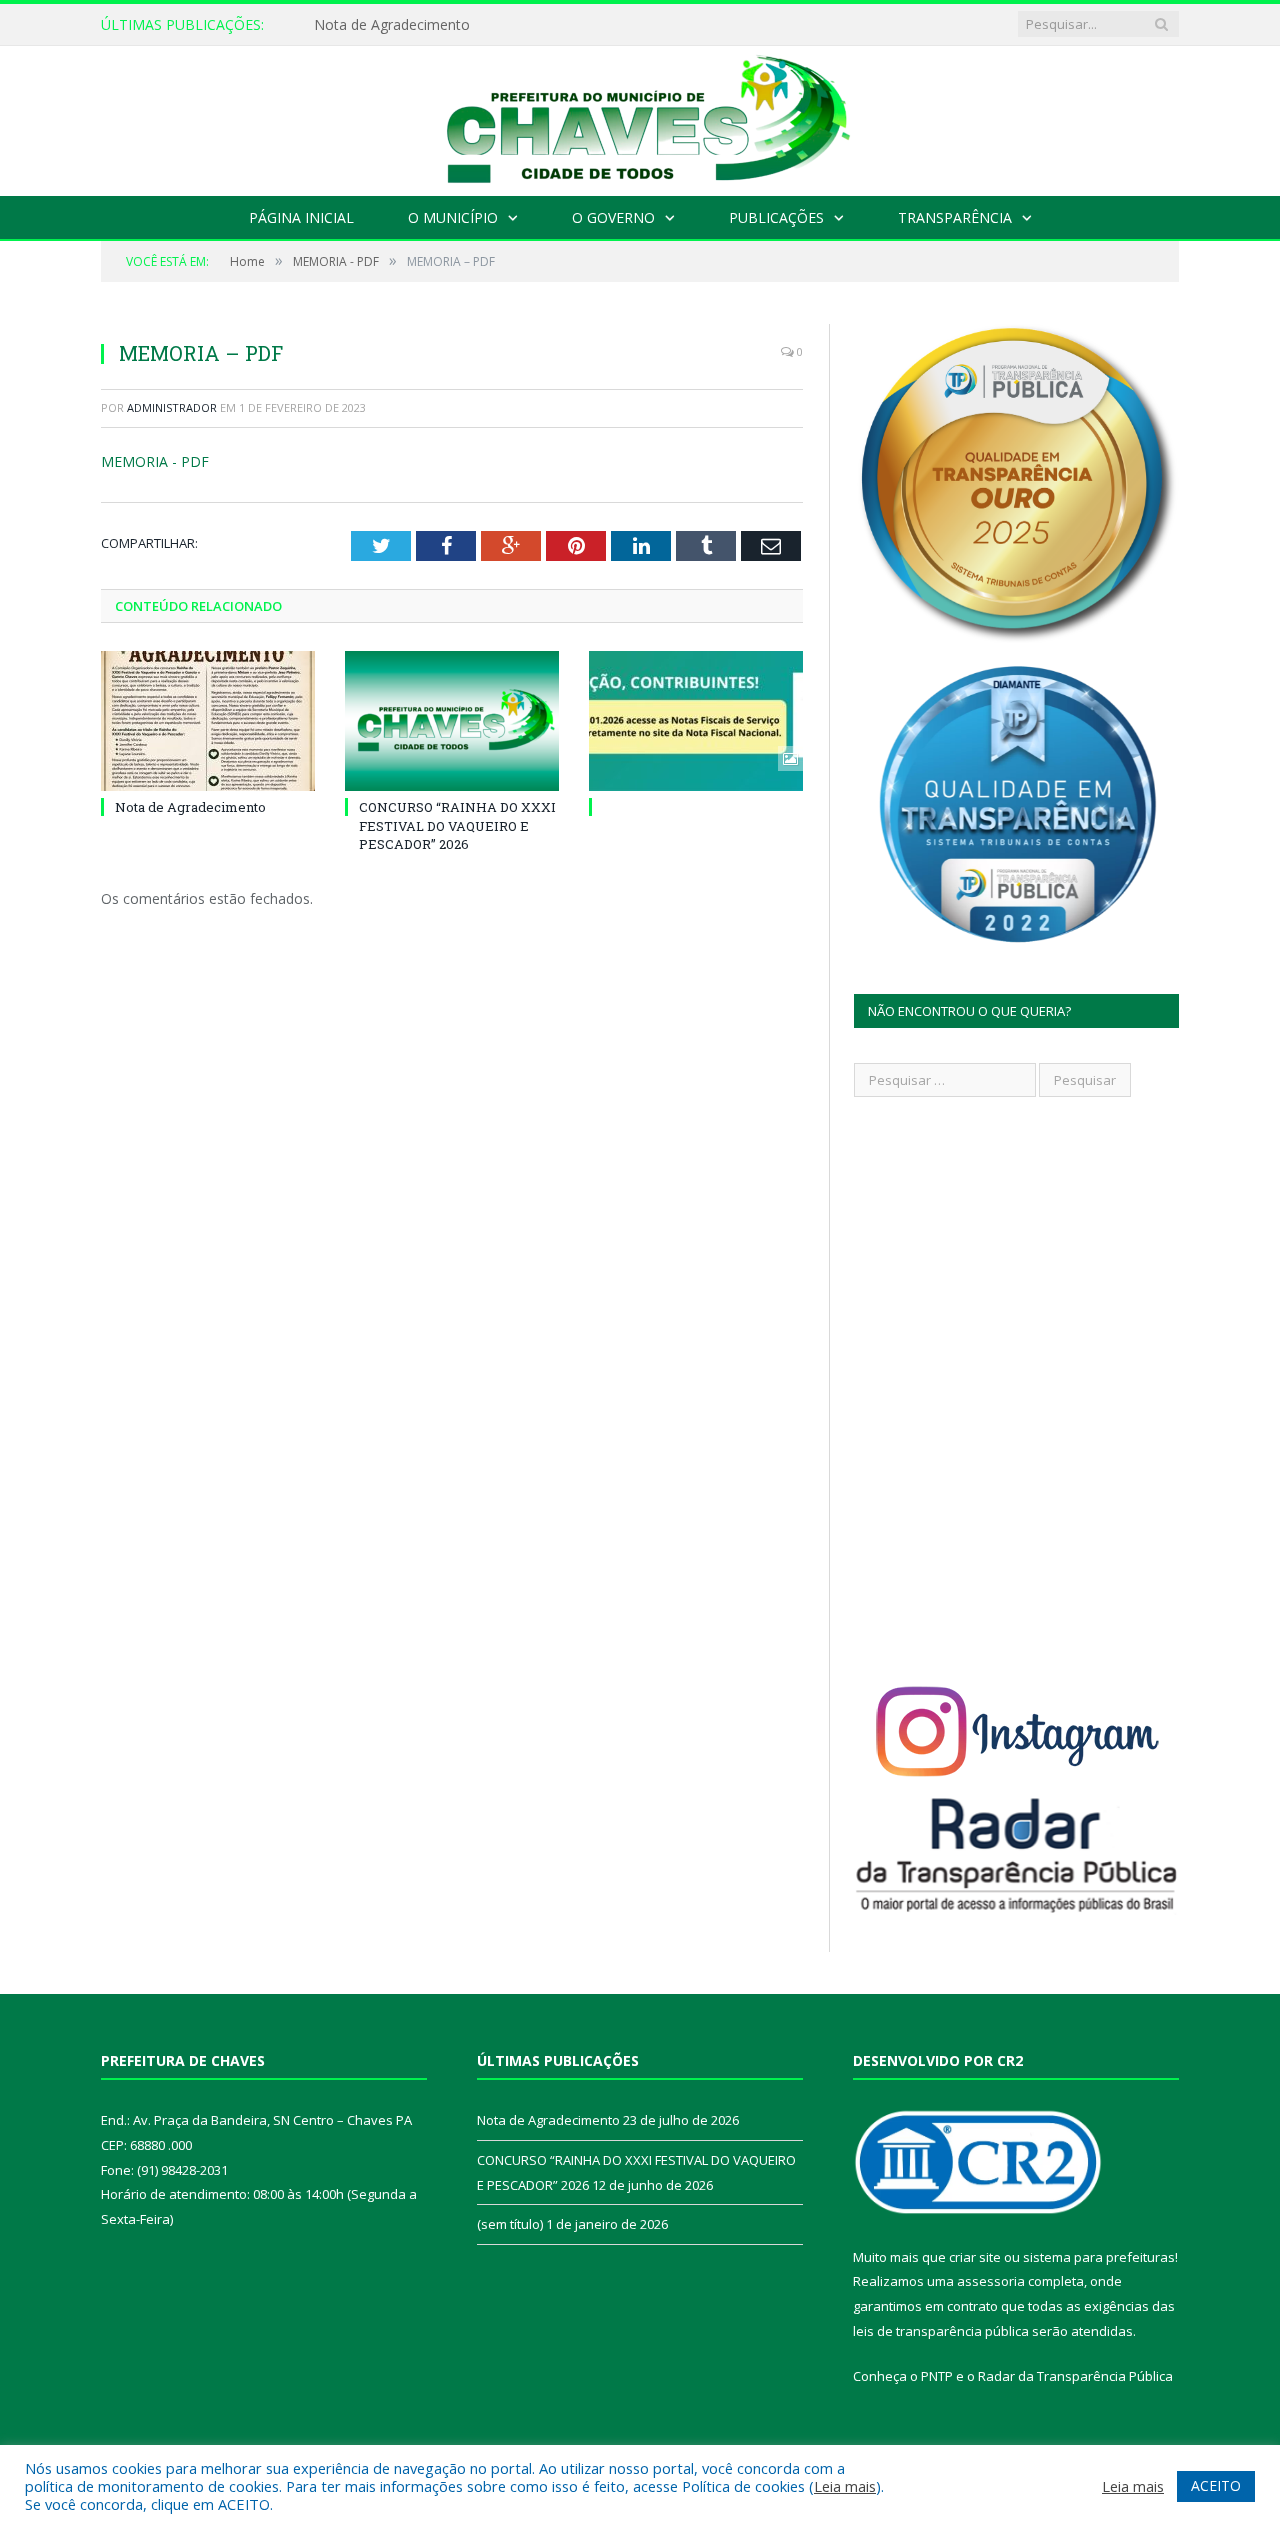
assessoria (991, 2281)
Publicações (776, 217)
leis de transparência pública (941, 2331)
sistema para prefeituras (1099, 2257)
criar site (975, 2257)
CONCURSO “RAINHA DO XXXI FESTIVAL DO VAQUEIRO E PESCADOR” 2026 (457, 825)
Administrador (172, 407)
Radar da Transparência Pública (1075, 2376)
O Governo (613, 217)
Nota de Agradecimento (392, 25)
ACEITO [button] (1216, 2485)
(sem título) (510, 2224)
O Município (453, 217)
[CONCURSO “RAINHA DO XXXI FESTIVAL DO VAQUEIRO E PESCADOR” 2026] (452, 721)
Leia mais (845, 2486)
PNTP (937, 2376)
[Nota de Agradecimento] (208, 721)
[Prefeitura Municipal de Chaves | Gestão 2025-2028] (640, 116)
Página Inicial (301, 217)
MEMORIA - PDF (155, 461)
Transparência (955, 217)
